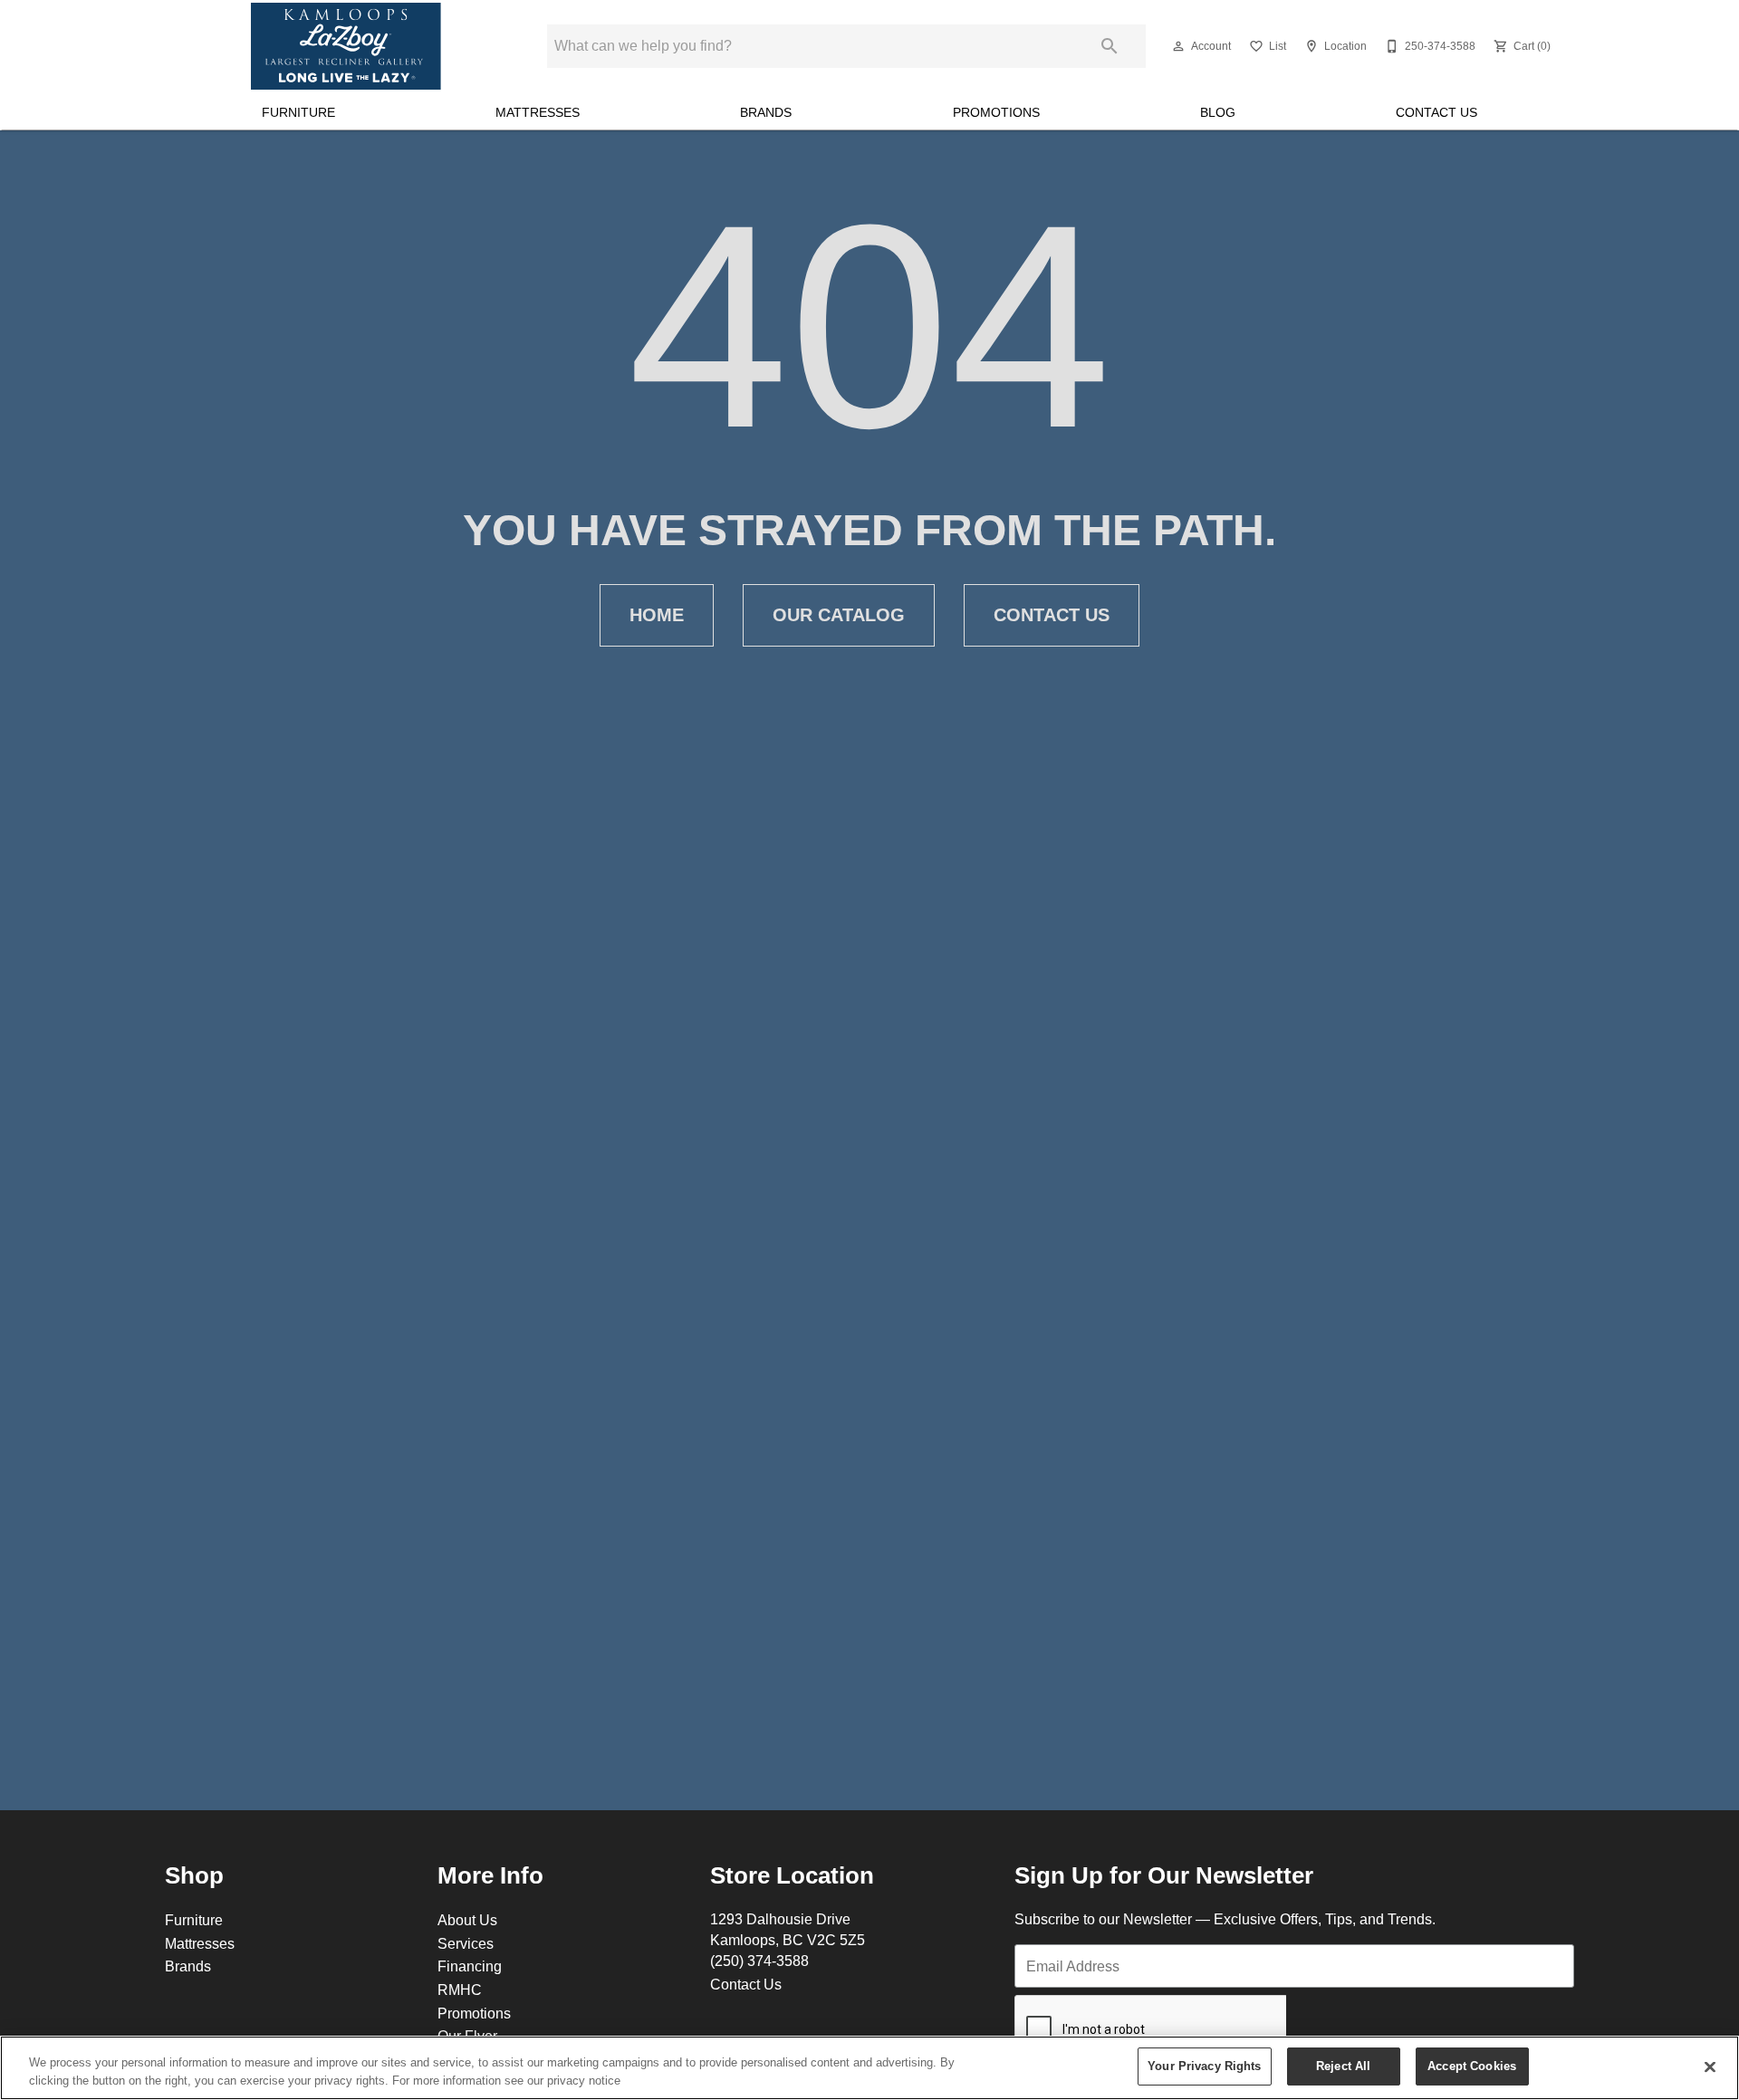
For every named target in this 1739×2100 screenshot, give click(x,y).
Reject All (1343, 2066)
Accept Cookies (1472, 2066)
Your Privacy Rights (1204, 2066)
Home (657, 615)
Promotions (996, 112)
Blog (1218, 112)
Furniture (298, 112)
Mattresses (538, 112)
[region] (869, 2068)
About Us (467, 1920)
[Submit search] (1110, 46)
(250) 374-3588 (759, 1961)
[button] (1178, 46)
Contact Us (1436, 112)
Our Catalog (839, 615)
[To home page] (346, 46)
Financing (470, 1966)
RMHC (460, 1990)
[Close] (1710, 2066)
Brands (766, 112)
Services (466, 1943)
